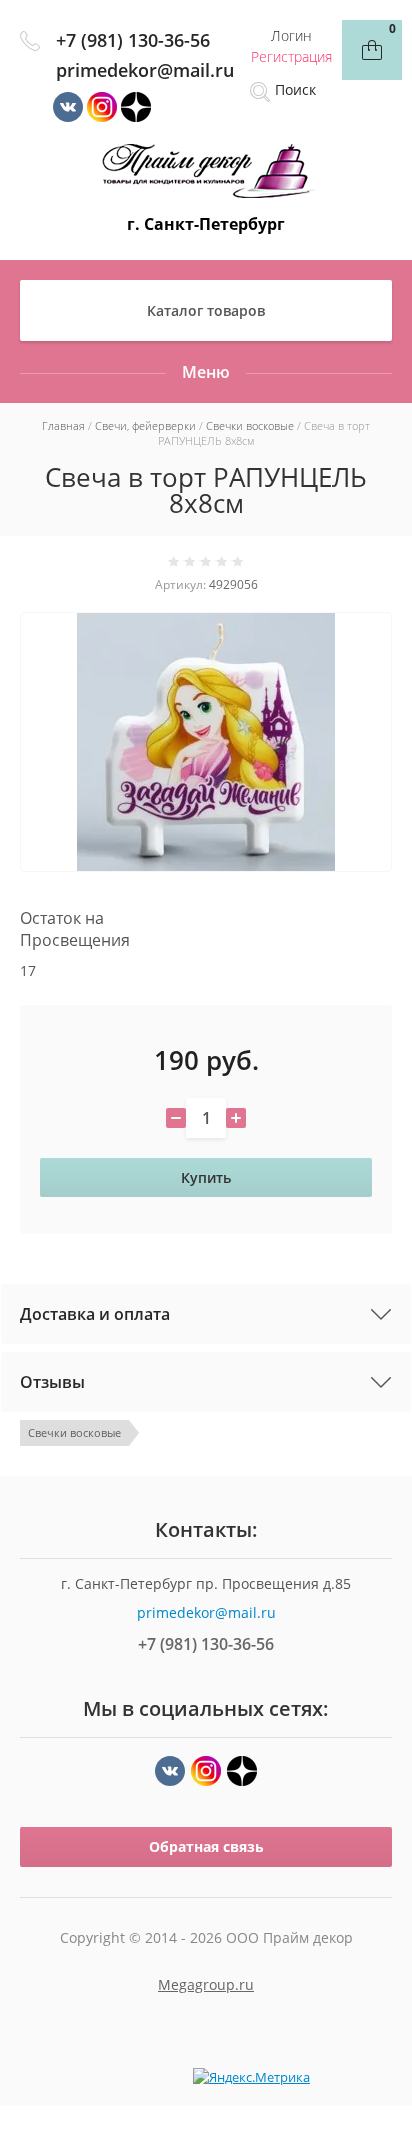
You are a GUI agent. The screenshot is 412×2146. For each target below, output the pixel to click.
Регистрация (291, 56)
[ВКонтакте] (170, 1771)
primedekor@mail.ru (145, 70)
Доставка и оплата (95, 1314)
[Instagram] (206, 1771)
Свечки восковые (74, 1432)
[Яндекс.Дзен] (242, 1771)
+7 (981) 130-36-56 (133, 40)
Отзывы (52, 1382)
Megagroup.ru (206, 1984)
